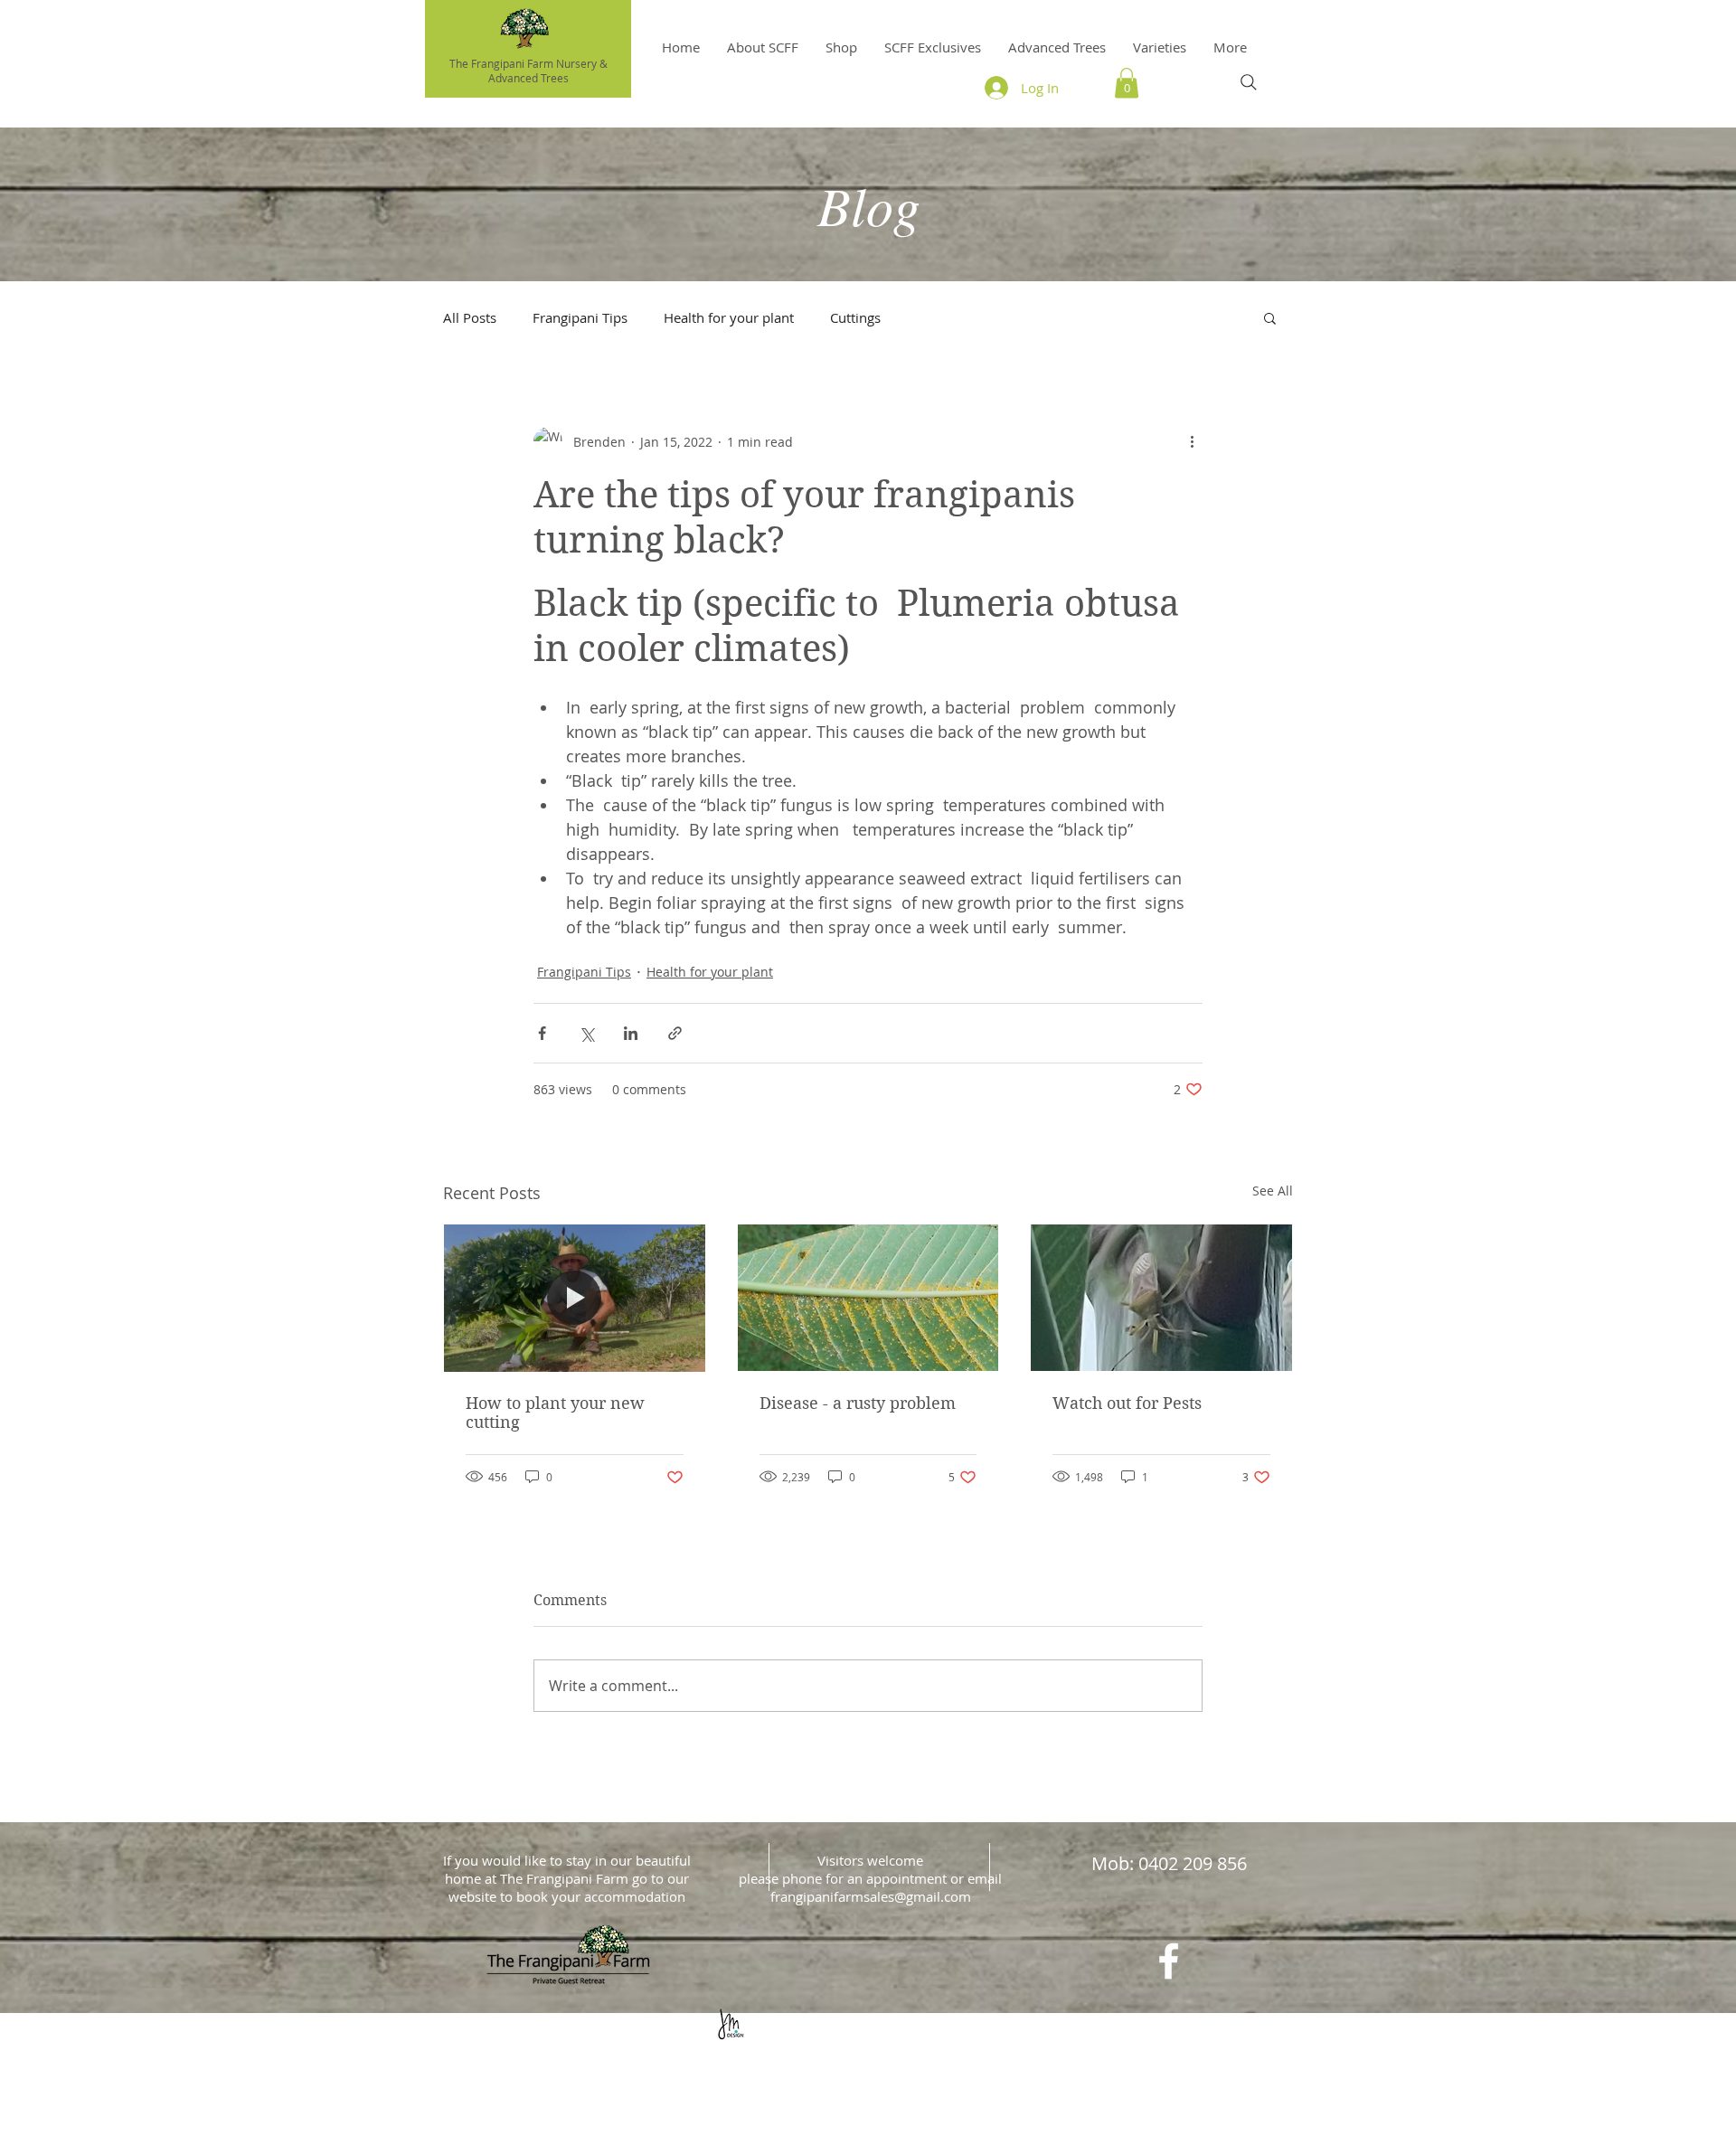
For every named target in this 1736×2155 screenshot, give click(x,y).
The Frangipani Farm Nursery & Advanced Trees (528, 71)
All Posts (470, 317)
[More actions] (1192, 441)
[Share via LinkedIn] (631, 1033)
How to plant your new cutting (555, 1413)
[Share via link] (675, 1033)
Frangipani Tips (580, 317)
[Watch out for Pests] (1161, 1298)
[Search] (1249, 82)
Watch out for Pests (1127, 1403)
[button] (1160, 47)
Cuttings (855, 317)
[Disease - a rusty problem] (868, 1298)
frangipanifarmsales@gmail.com (871, 1896)
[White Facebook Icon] (1169, 1961)
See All (1273, 1191)
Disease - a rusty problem (858, 1403)
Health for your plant (729, 317)
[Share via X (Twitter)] (586, 1033)
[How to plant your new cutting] (575, 1298)
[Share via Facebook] (542, 1033)
